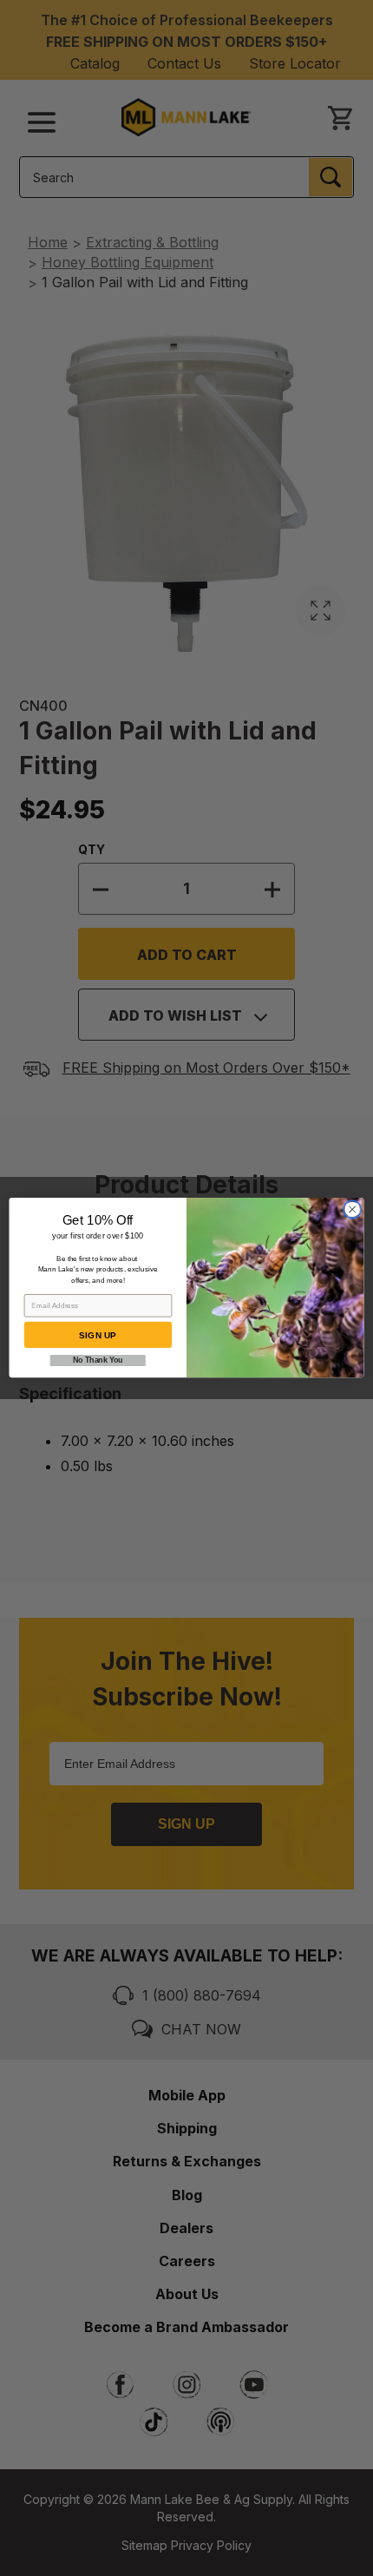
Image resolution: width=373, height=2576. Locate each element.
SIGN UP (98, 1336)
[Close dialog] (352, 1210)
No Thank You (98, 1361)
